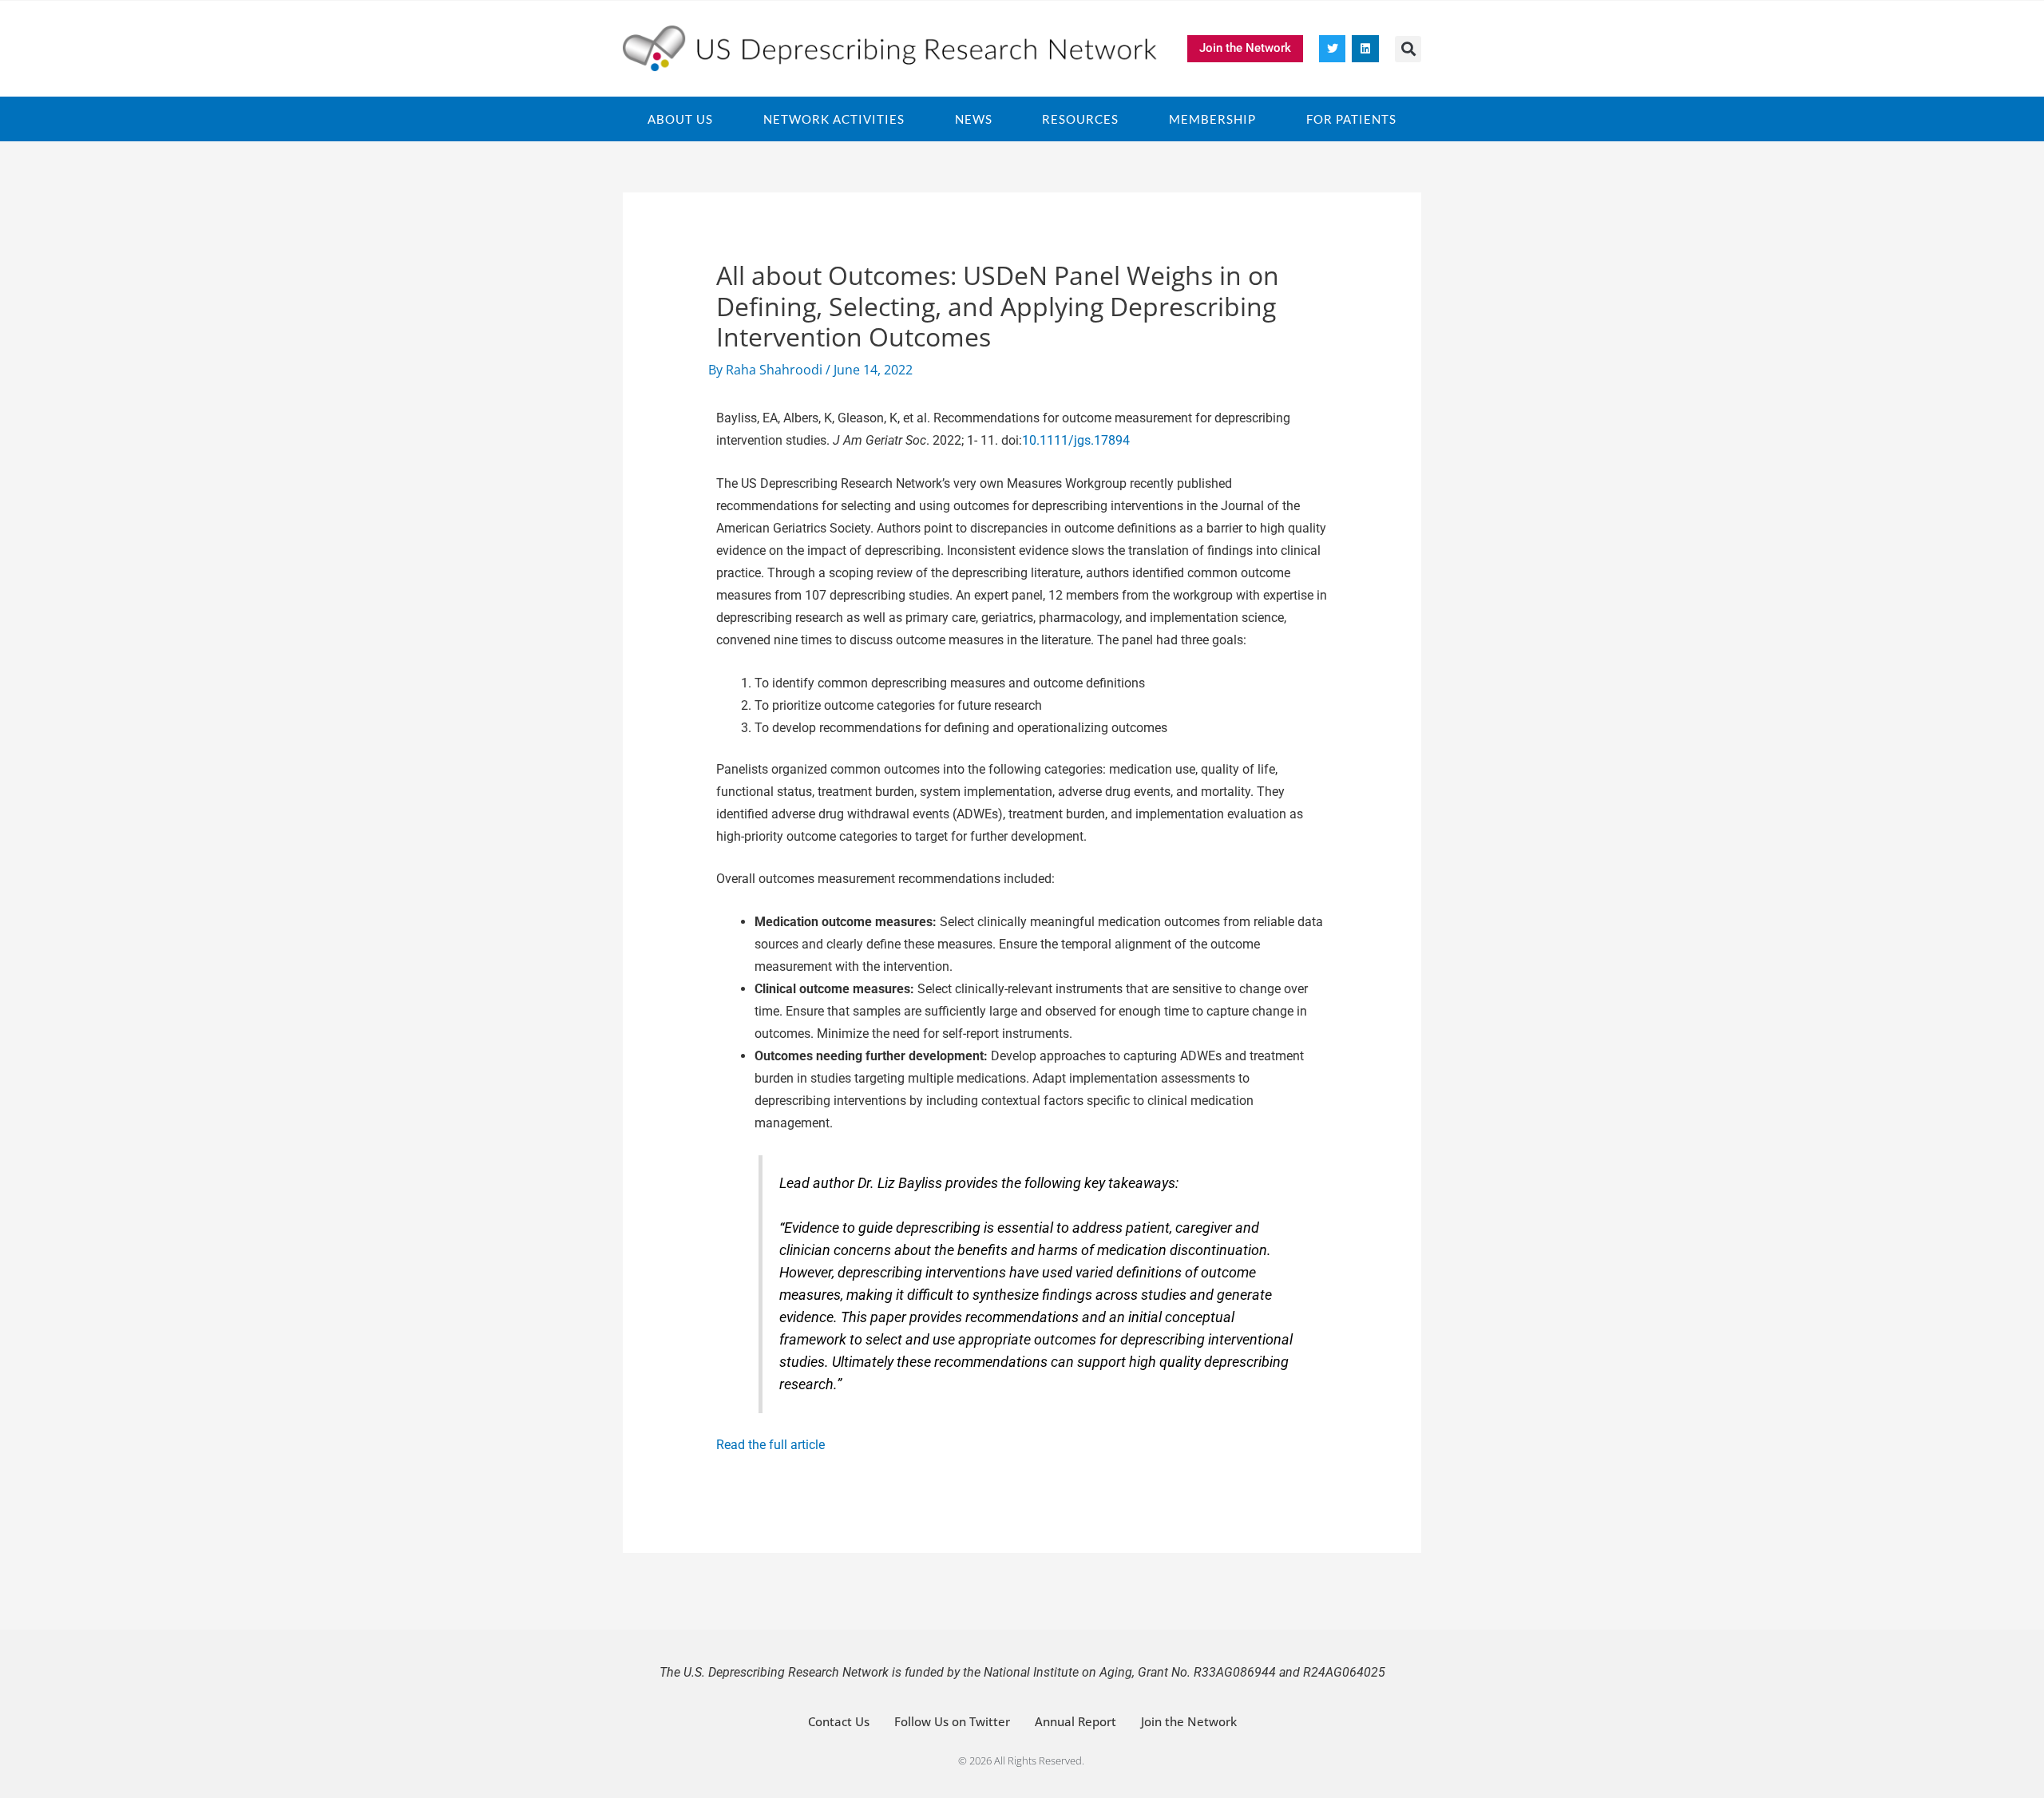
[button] (1408, 49)
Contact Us (839, 1721)
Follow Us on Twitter (952, 1721)
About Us (680, 119)
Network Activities (834, 119)
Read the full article (770, 1445)
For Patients (1351, 119)
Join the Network (1189, 1721)
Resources (1080, 119)
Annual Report (1075, 1721)
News (974, 119)
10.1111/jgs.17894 (1076, 440)
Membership (1212, 119)
